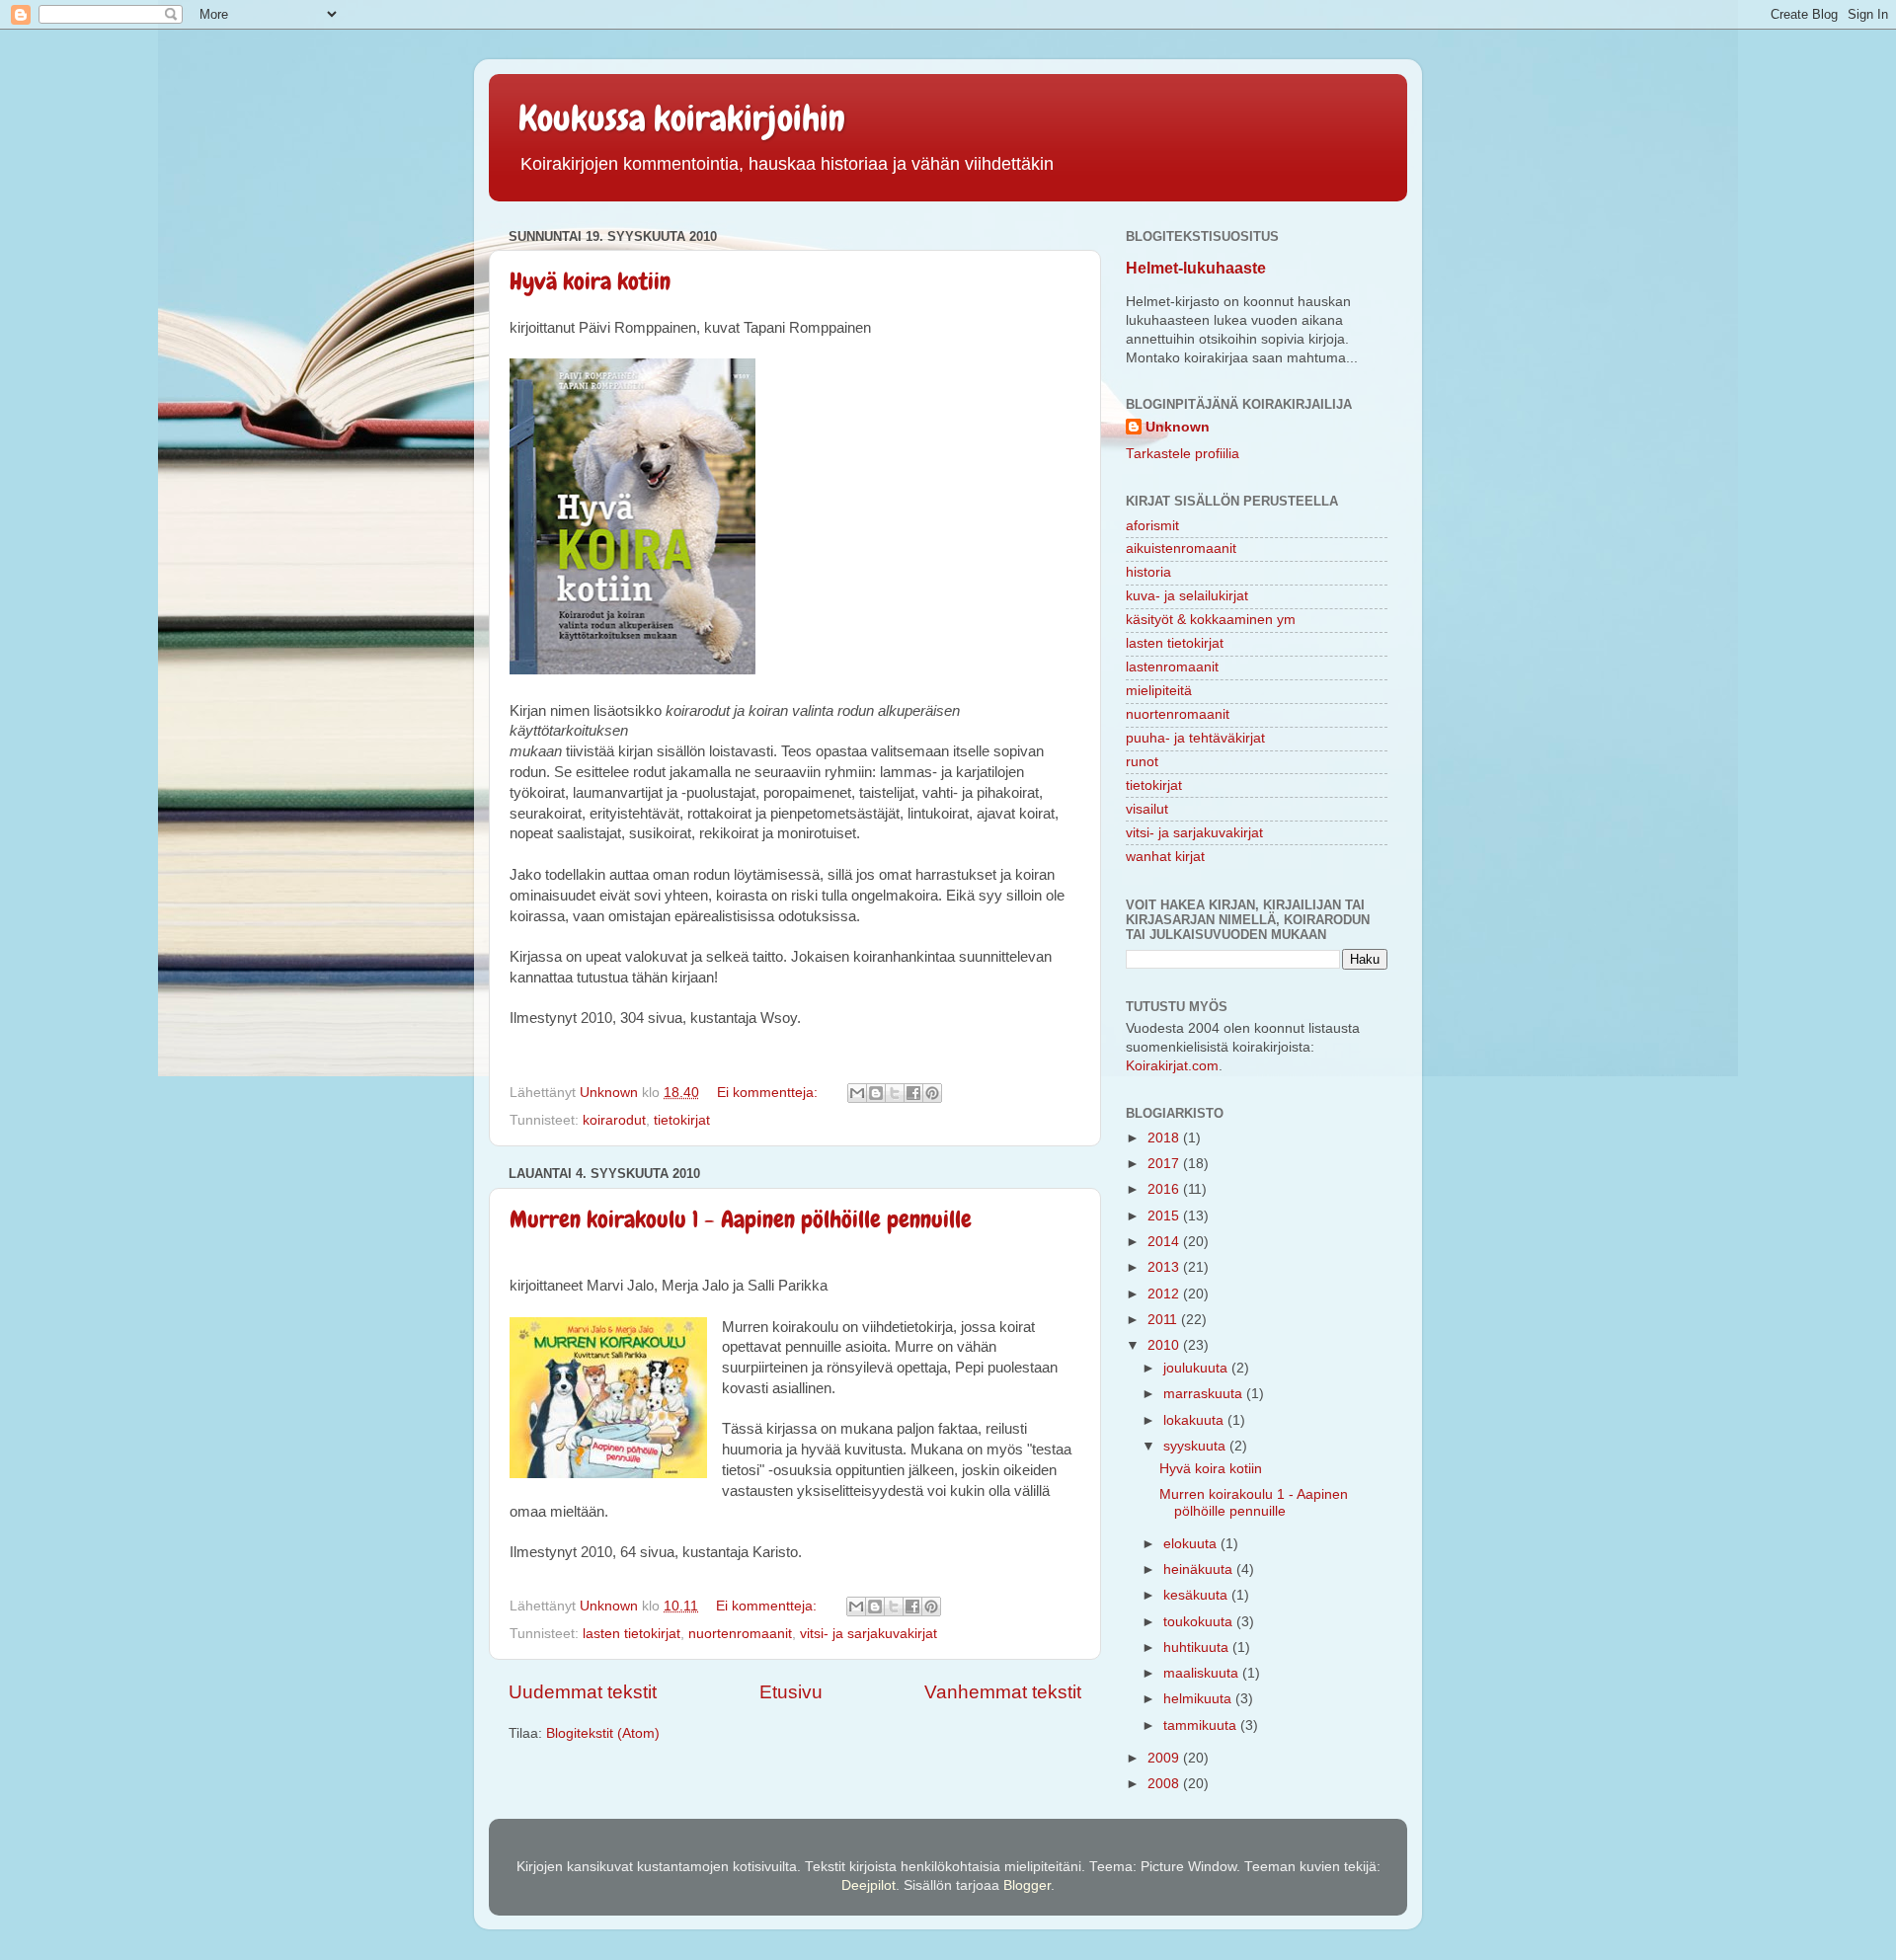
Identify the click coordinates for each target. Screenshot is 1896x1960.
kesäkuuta (1197, 1595)
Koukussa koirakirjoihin (682, 118)
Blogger (1027, 1885)
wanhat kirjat (1165, 857)
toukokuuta (1200, 1622)
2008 (1165, 1784)
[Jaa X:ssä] (895, 1093)
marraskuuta (1205, 1394)
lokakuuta (1195, 1420)
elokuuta (1192, 1544)
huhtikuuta (1198, 1647)
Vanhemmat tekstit (1003, 1692)
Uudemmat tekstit (583, 1692)
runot (1142, 762)
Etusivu (791, 1692)
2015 (1165, 1216)
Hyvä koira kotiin (590, 281)
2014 (1165, 1242)
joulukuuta (1197, 1368)
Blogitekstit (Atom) (603, 1733)
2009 (1165, 1758)
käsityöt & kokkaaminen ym (1211, 620)
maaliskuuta (1203, 1673)
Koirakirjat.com (1172, 1066)
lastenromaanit (1172, 667)
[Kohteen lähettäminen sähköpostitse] (857, 1093)
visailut (1147, 809)
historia (1148, 572)
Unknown (1178, 427)
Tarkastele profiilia (1183, 454)
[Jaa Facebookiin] (913, 1093)
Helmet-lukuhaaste (1196, 268)
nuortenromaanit (740, 1634)
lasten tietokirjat (632, 1634)
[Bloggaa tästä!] (876, 1093)
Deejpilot (869, 1885)
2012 (1165, 1294)
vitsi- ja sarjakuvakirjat (869, 1634)
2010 (1165, 1345)
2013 (1165, 1267)
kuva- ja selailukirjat (1187, 596)
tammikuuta (1202, 1725)
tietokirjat (682, 1120)
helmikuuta (1199, 1699)
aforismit (1152, 526)
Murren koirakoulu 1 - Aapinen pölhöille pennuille (741, 1219)
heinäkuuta (1200, 1569)
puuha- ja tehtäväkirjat (1195, 738)
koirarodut (614, 1120)
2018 (1165, 1138)
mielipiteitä (1159, 691)
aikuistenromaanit (1181, 549)
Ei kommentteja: (769, 1093)
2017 (1165, 1164)
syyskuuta (1196, 1446)
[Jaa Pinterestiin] (932, 1093)
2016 (1165, 1189)
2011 (1164, 1320)
